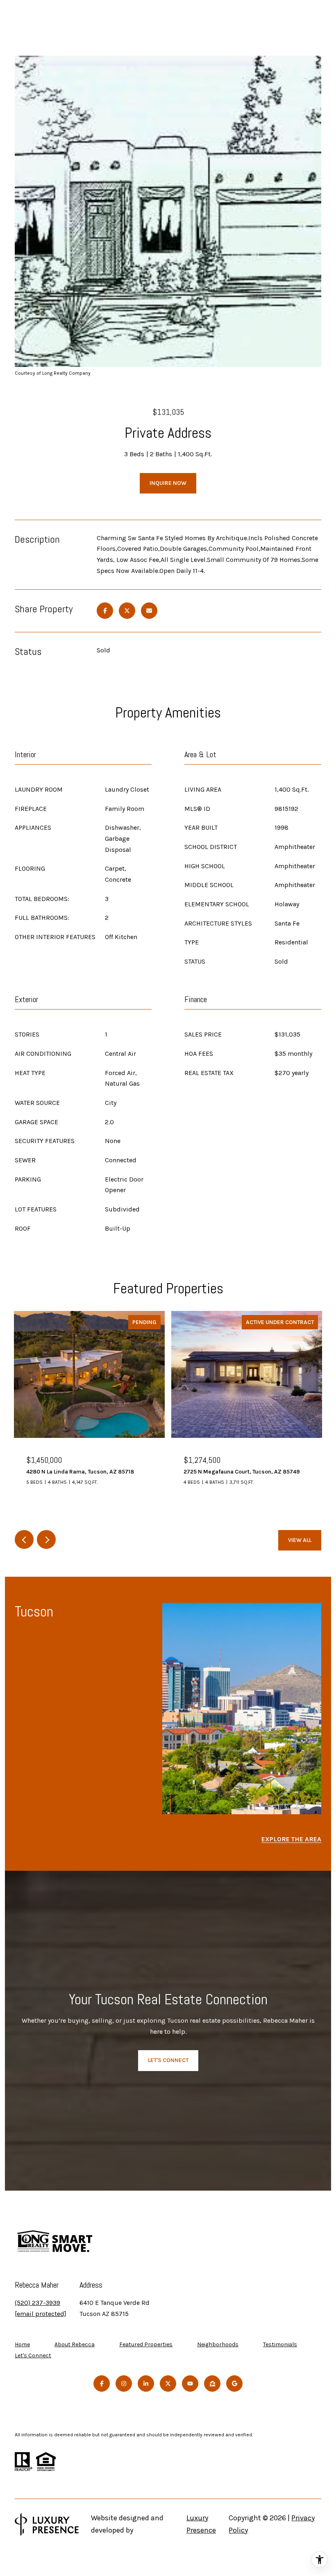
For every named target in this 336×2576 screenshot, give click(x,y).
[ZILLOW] (212, 2384)
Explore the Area (291, 1839)
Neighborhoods (218, 2344)
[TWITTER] (168, 2384)
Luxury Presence (201, 2524)
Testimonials (280, 2344)
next (46, 1539)
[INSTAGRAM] (124, 2384)
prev (24, 1539)
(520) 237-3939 (37, 2303)
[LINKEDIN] (146, 2384)
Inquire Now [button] (168, 483)
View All (300, 1540)
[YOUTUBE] (190, 2384)
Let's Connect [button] (168, 2060)
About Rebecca (75, 2344)
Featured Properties (146, 2344)
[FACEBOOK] (102, 2384)
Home (22, 2344)
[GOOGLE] (234, 2384)
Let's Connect (33, 2356)
